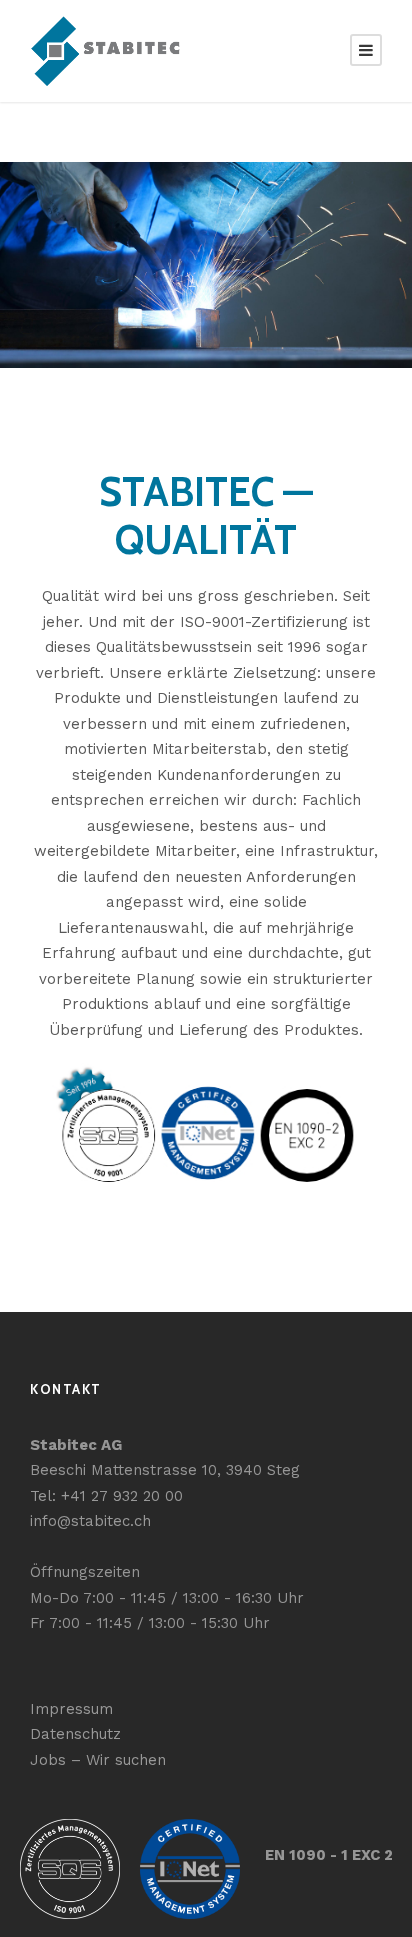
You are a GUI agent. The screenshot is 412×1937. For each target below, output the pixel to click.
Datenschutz (75, 1734)
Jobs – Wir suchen (98, 1760)
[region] (206, 265)
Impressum (71, 1709)
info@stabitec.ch (90, 1521)
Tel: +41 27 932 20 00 (106, 1496)
